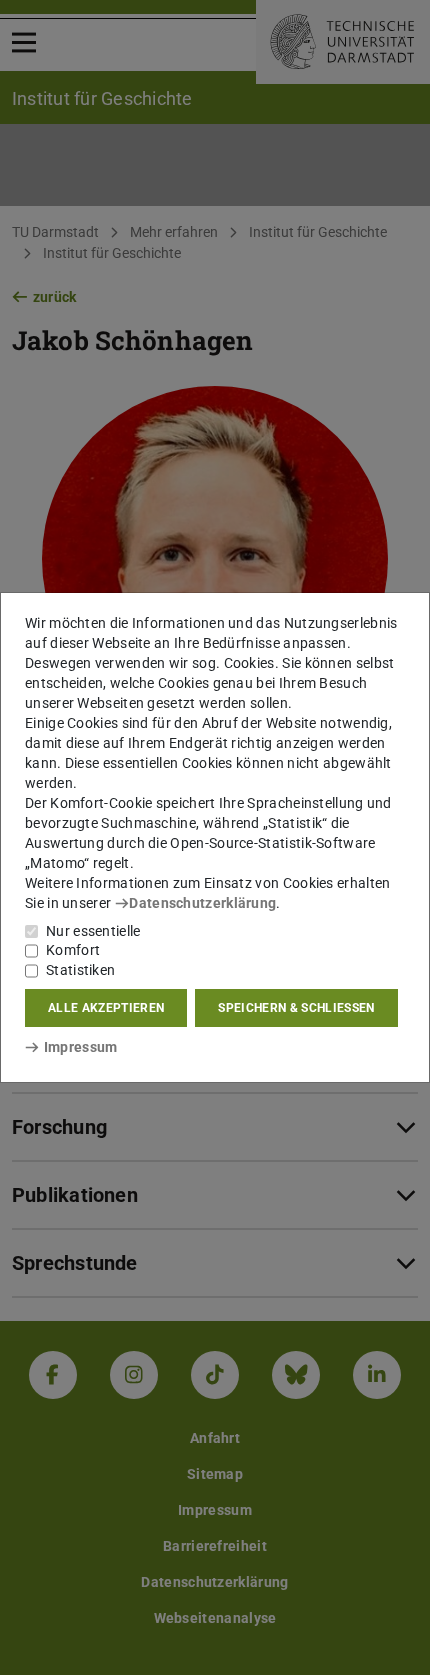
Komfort (73, 950)
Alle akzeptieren (106, 1008)
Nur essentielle (93, 931)
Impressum (80, 1047)
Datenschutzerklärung (202, 903)
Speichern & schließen (296, 1008)
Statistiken (80, 970)
